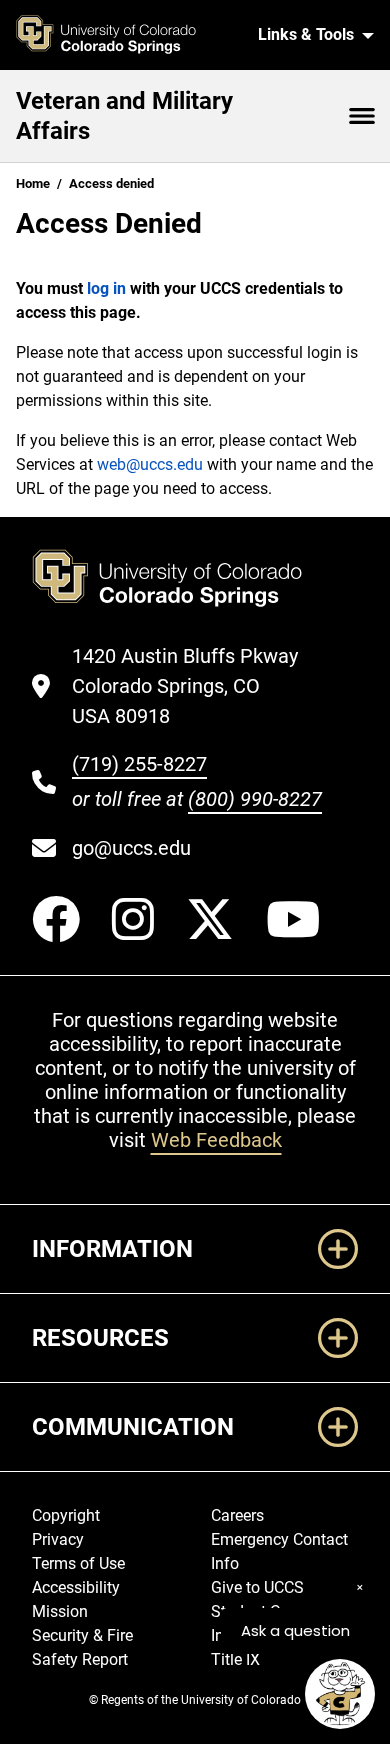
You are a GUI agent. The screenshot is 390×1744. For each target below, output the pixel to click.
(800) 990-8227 (255, 799)
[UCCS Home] (128, 35)
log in (106, 288)
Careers (237, 1515)
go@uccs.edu (131, 848)
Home (33, 183)
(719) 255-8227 (139, 764)
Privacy (58, 1539)
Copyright (66, 1515)
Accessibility (76, 1587)
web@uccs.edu (150, 464)
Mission (60, 1611)
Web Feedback (216, 1140)
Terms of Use (78, 1563)
